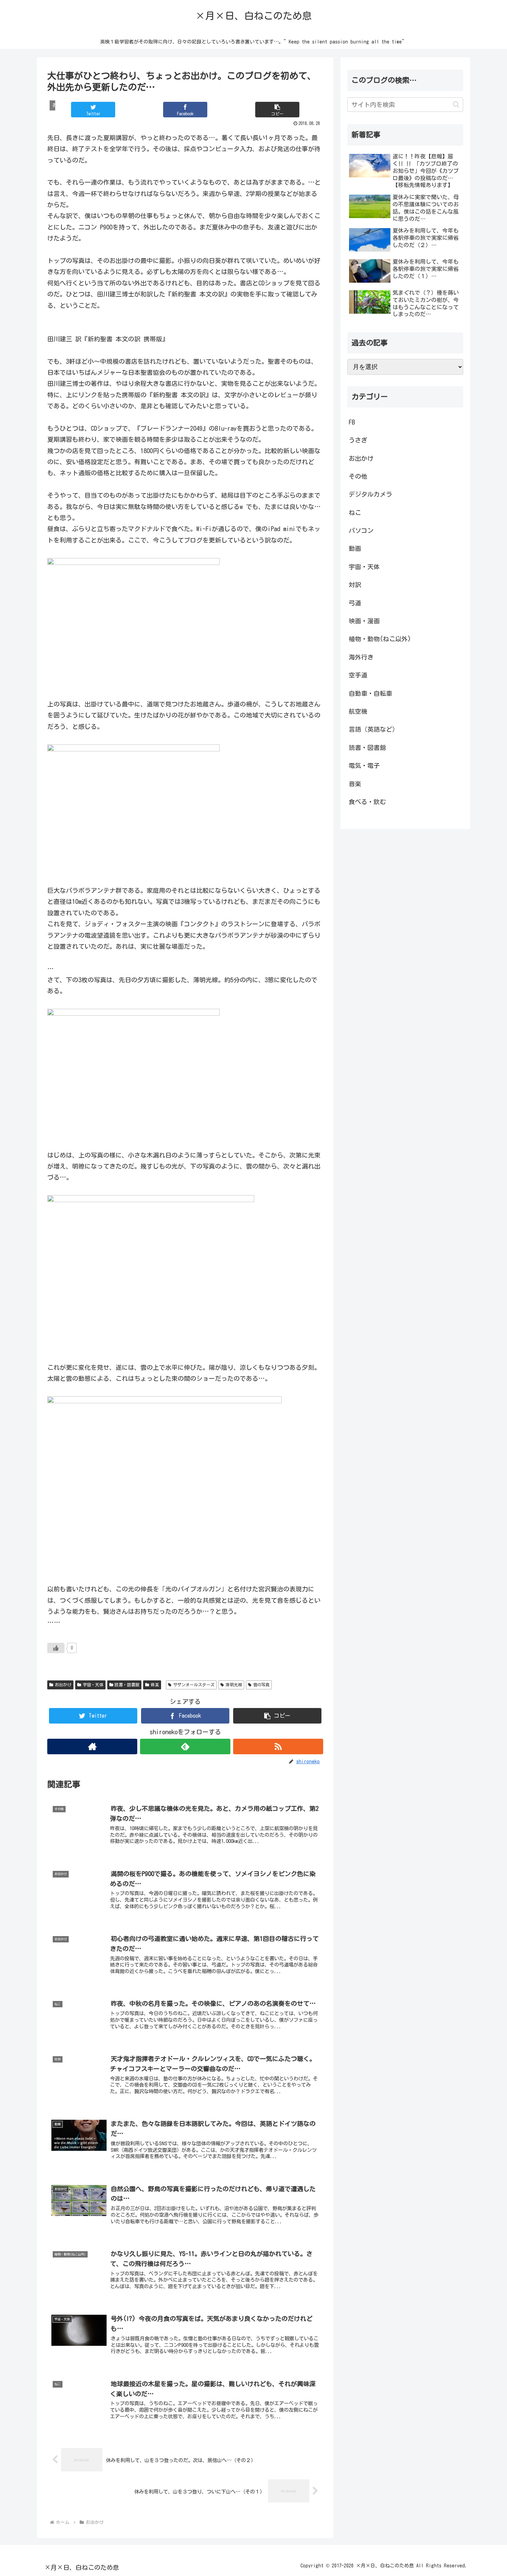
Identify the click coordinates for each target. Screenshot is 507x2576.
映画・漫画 (364, 621)
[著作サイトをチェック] (92, 1746)
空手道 (358, 675)
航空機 (358, 711)
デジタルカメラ (370, 494)
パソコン (361, 530)
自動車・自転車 (370, 693)
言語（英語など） (374, 729)
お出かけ (63, 1685)
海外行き (361, 657)
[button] (277, 110)
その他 (358, 476)
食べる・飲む (367, 802)
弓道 (355, 603)
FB (352, 422)
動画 (355, 548)
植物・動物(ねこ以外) (380, 639)
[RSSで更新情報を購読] (278, 1746)
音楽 (155, 1685)
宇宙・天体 (93, 1685)
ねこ (355, 513)
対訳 (355, 585)
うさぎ (358, 440)
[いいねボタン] (56, 1648)
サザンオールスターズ (194, 1685)
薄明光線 (234, 1685)
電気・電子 (364, 765)
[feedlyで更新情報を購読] (185, 1746)
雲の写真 (261, 1685)
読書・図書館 (127, 1685)
